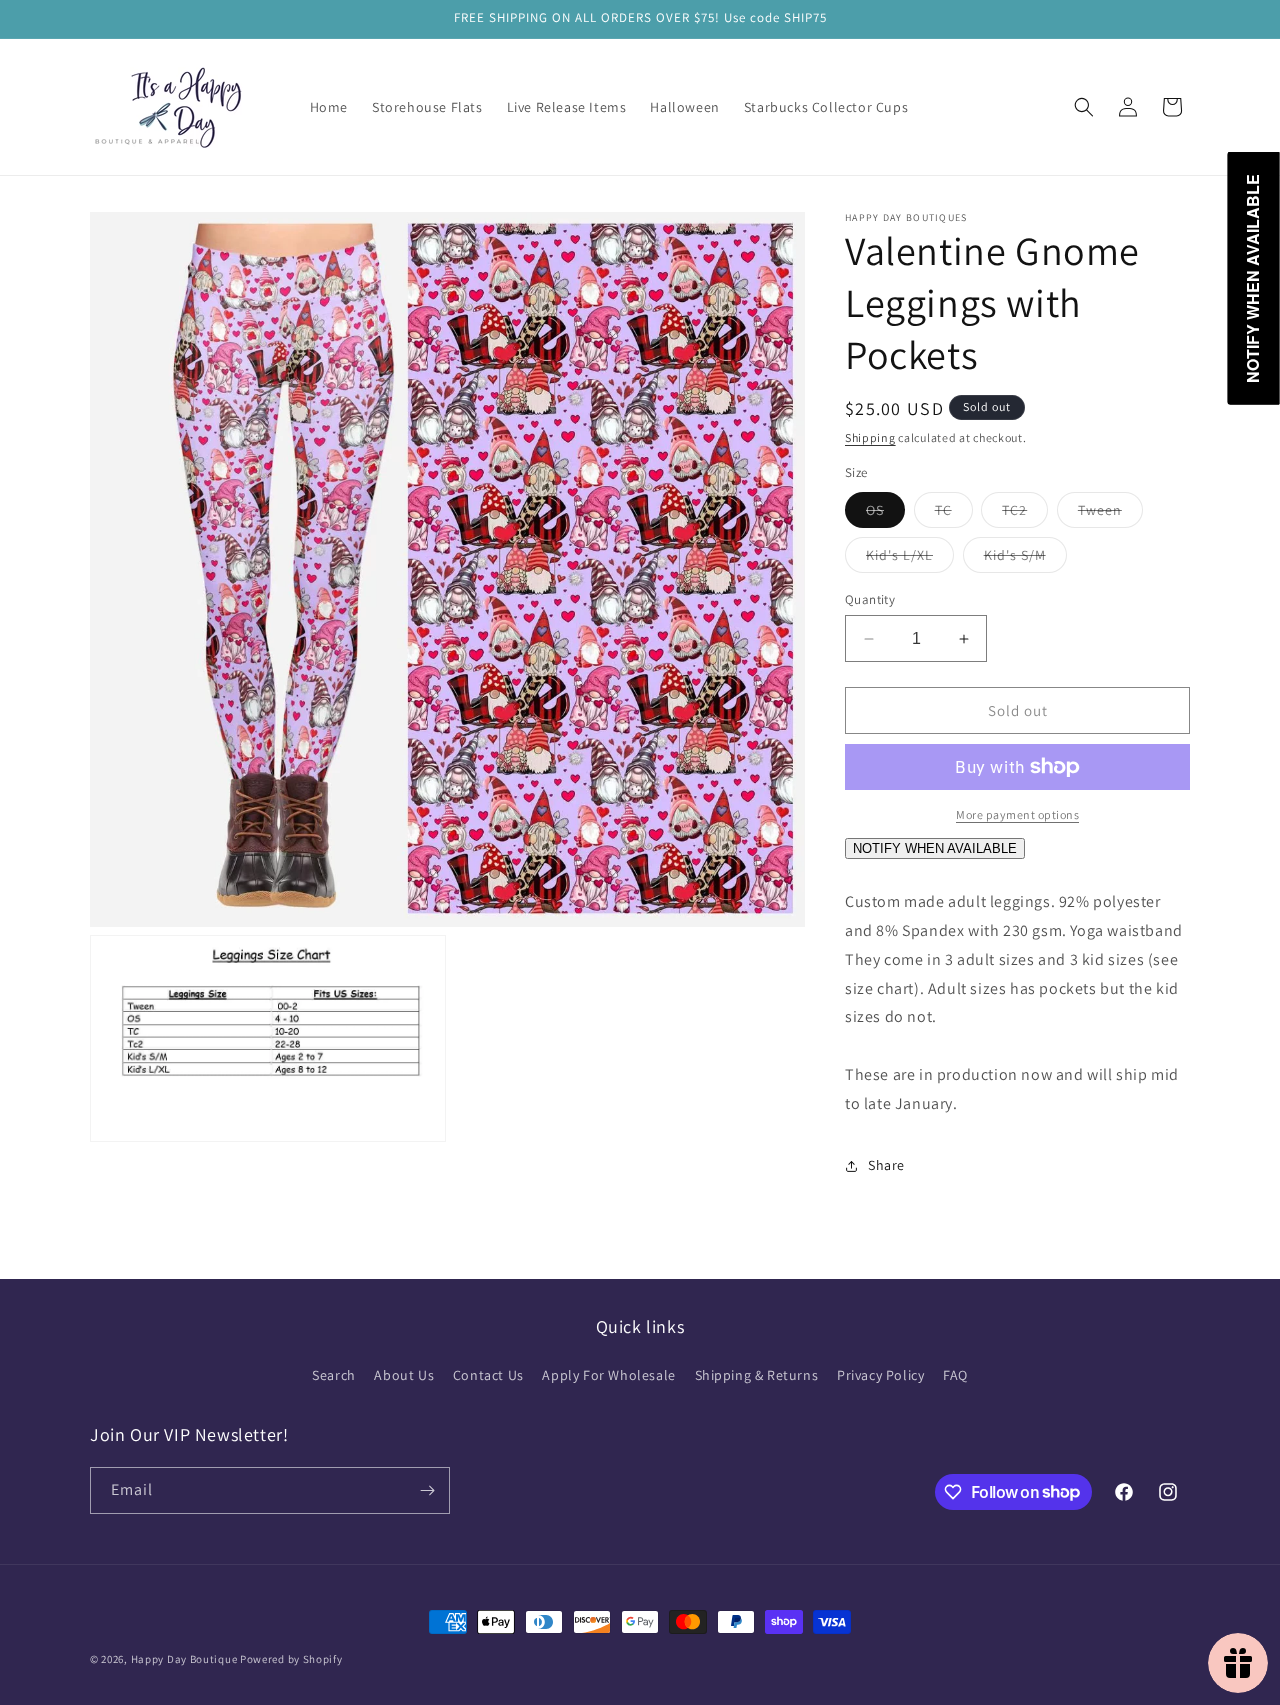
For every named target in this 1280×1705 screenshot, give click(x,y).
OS (885, 514)
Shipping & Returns (757, 1375)
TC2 (1025, 514)
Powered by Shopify (291, 1659)
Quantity (870, 599)
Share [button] (886, 1165)
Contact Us (488, 1375)
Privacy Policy (880, 1375)
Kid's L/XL (910, 559)
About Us (404, 1375)
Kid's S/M (1025, 559)
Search (334, 1375)
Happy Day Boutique (184, 1659)
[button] (1084, 107)
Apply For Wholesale (608, 1375)
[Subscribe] (427, 1490)
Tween (1110, 514)
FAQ (955, 1375)
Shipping (870, 437)
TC (954, 514)
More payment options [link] (1017, 814)
